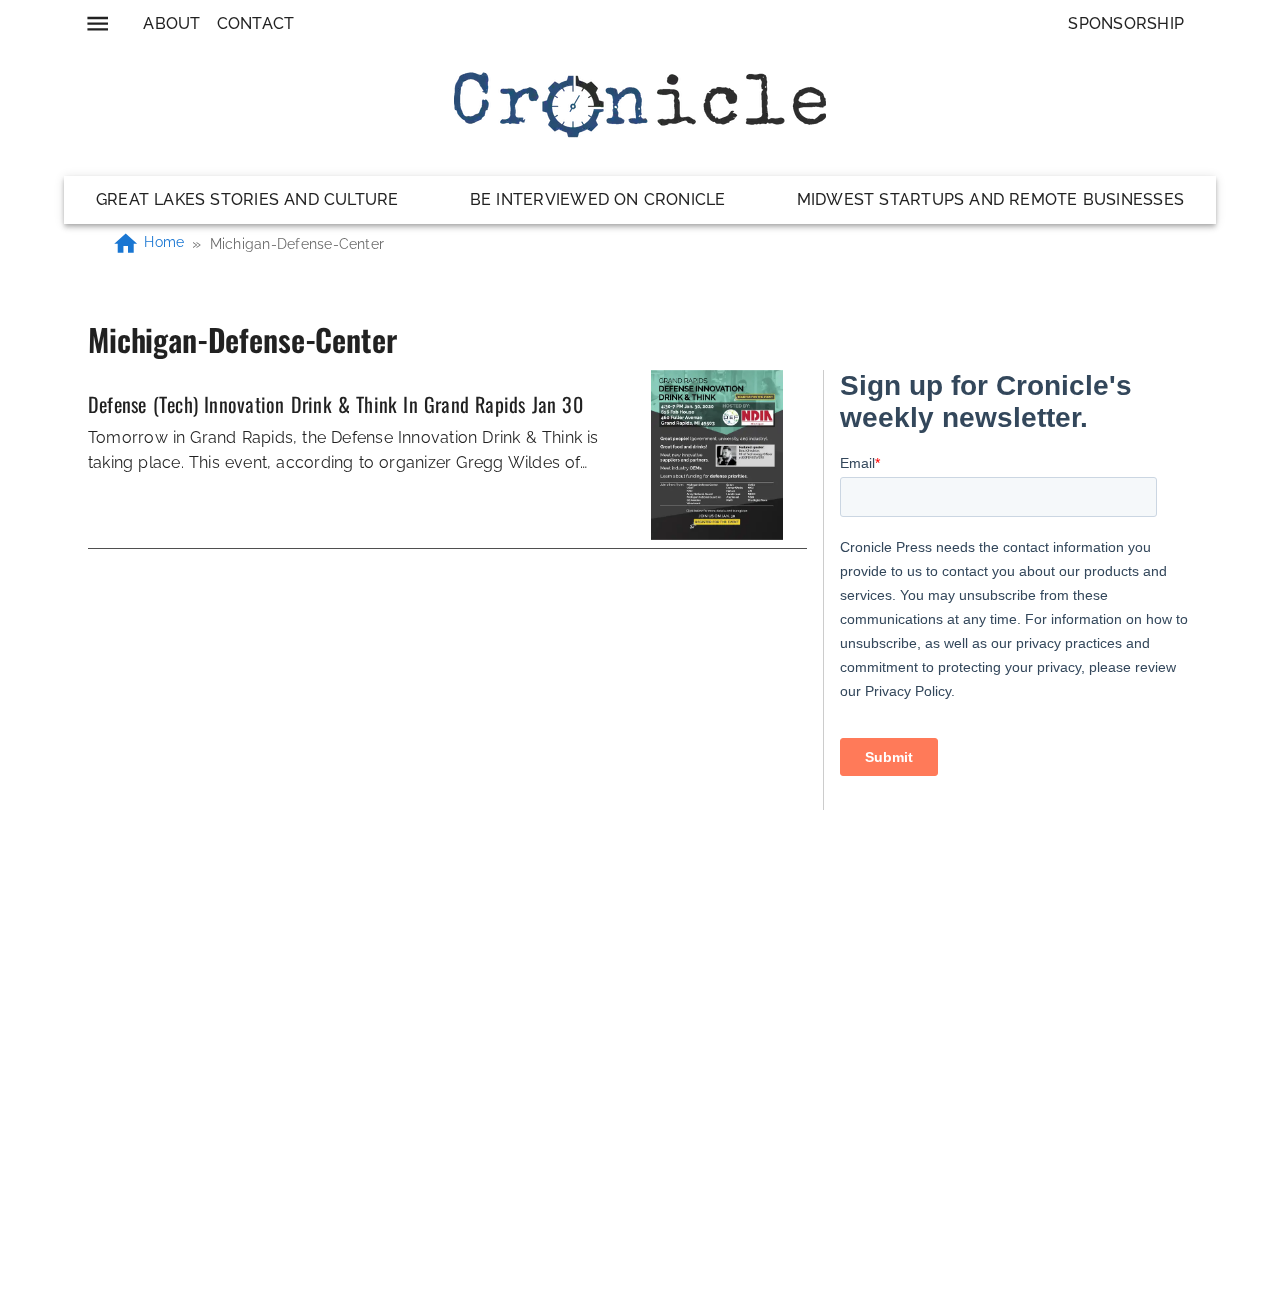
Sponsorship (1126, 23)
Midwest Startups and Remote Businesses (990, 199)
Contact (256, 23)
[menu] (97, 23)
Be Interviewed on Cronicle (598, 199)
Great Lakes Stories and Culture (247, 199)
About (171, 23)
